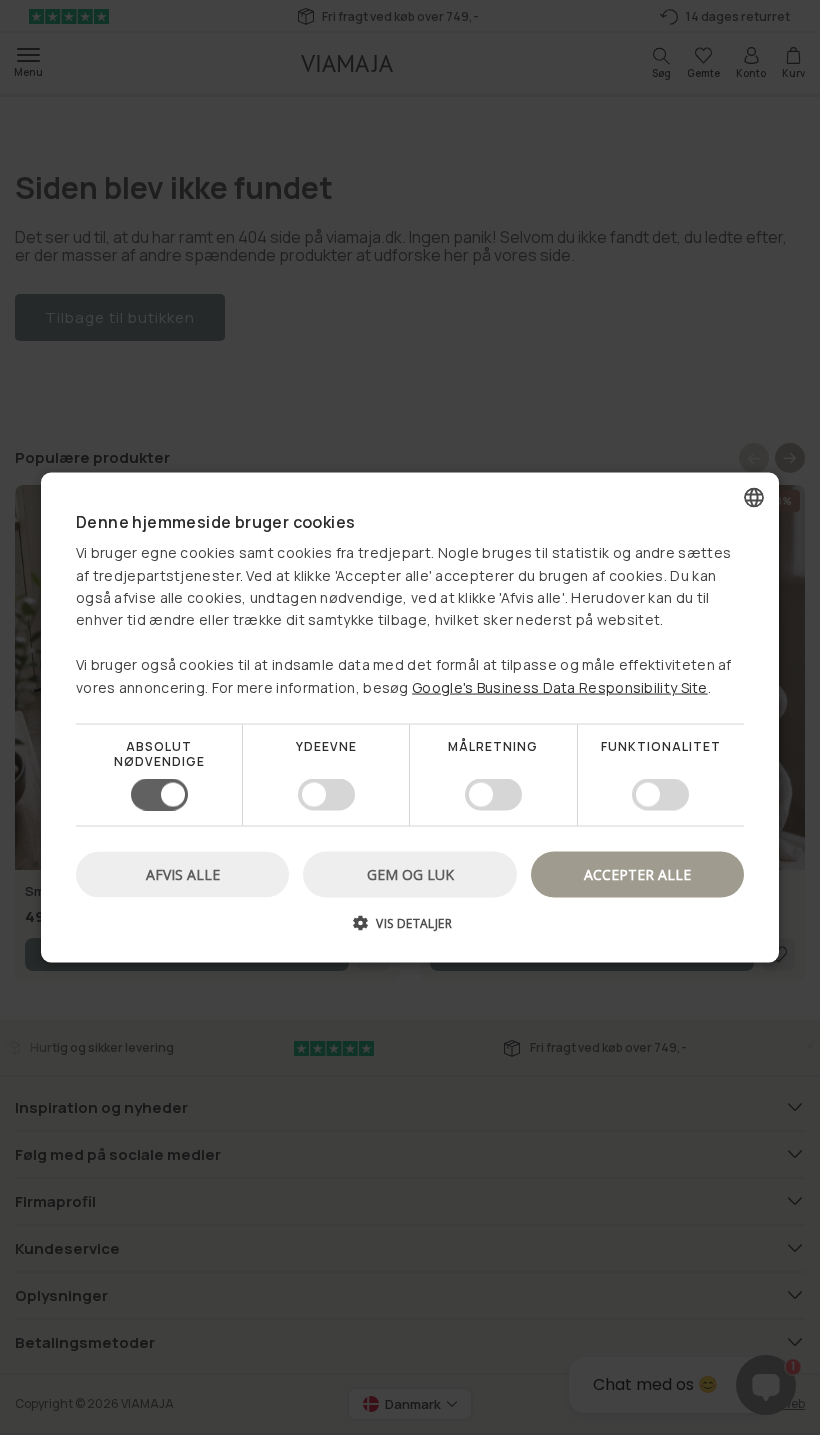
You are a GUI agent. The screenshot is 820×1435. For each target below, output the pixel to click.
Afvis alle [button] (183, 874)
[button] (410, 930)
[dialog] (410, 717)
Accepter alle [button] (637, 874)
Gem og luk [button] (410, 874)
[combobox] (754, 497)
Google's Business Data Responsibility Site (560, 686)
